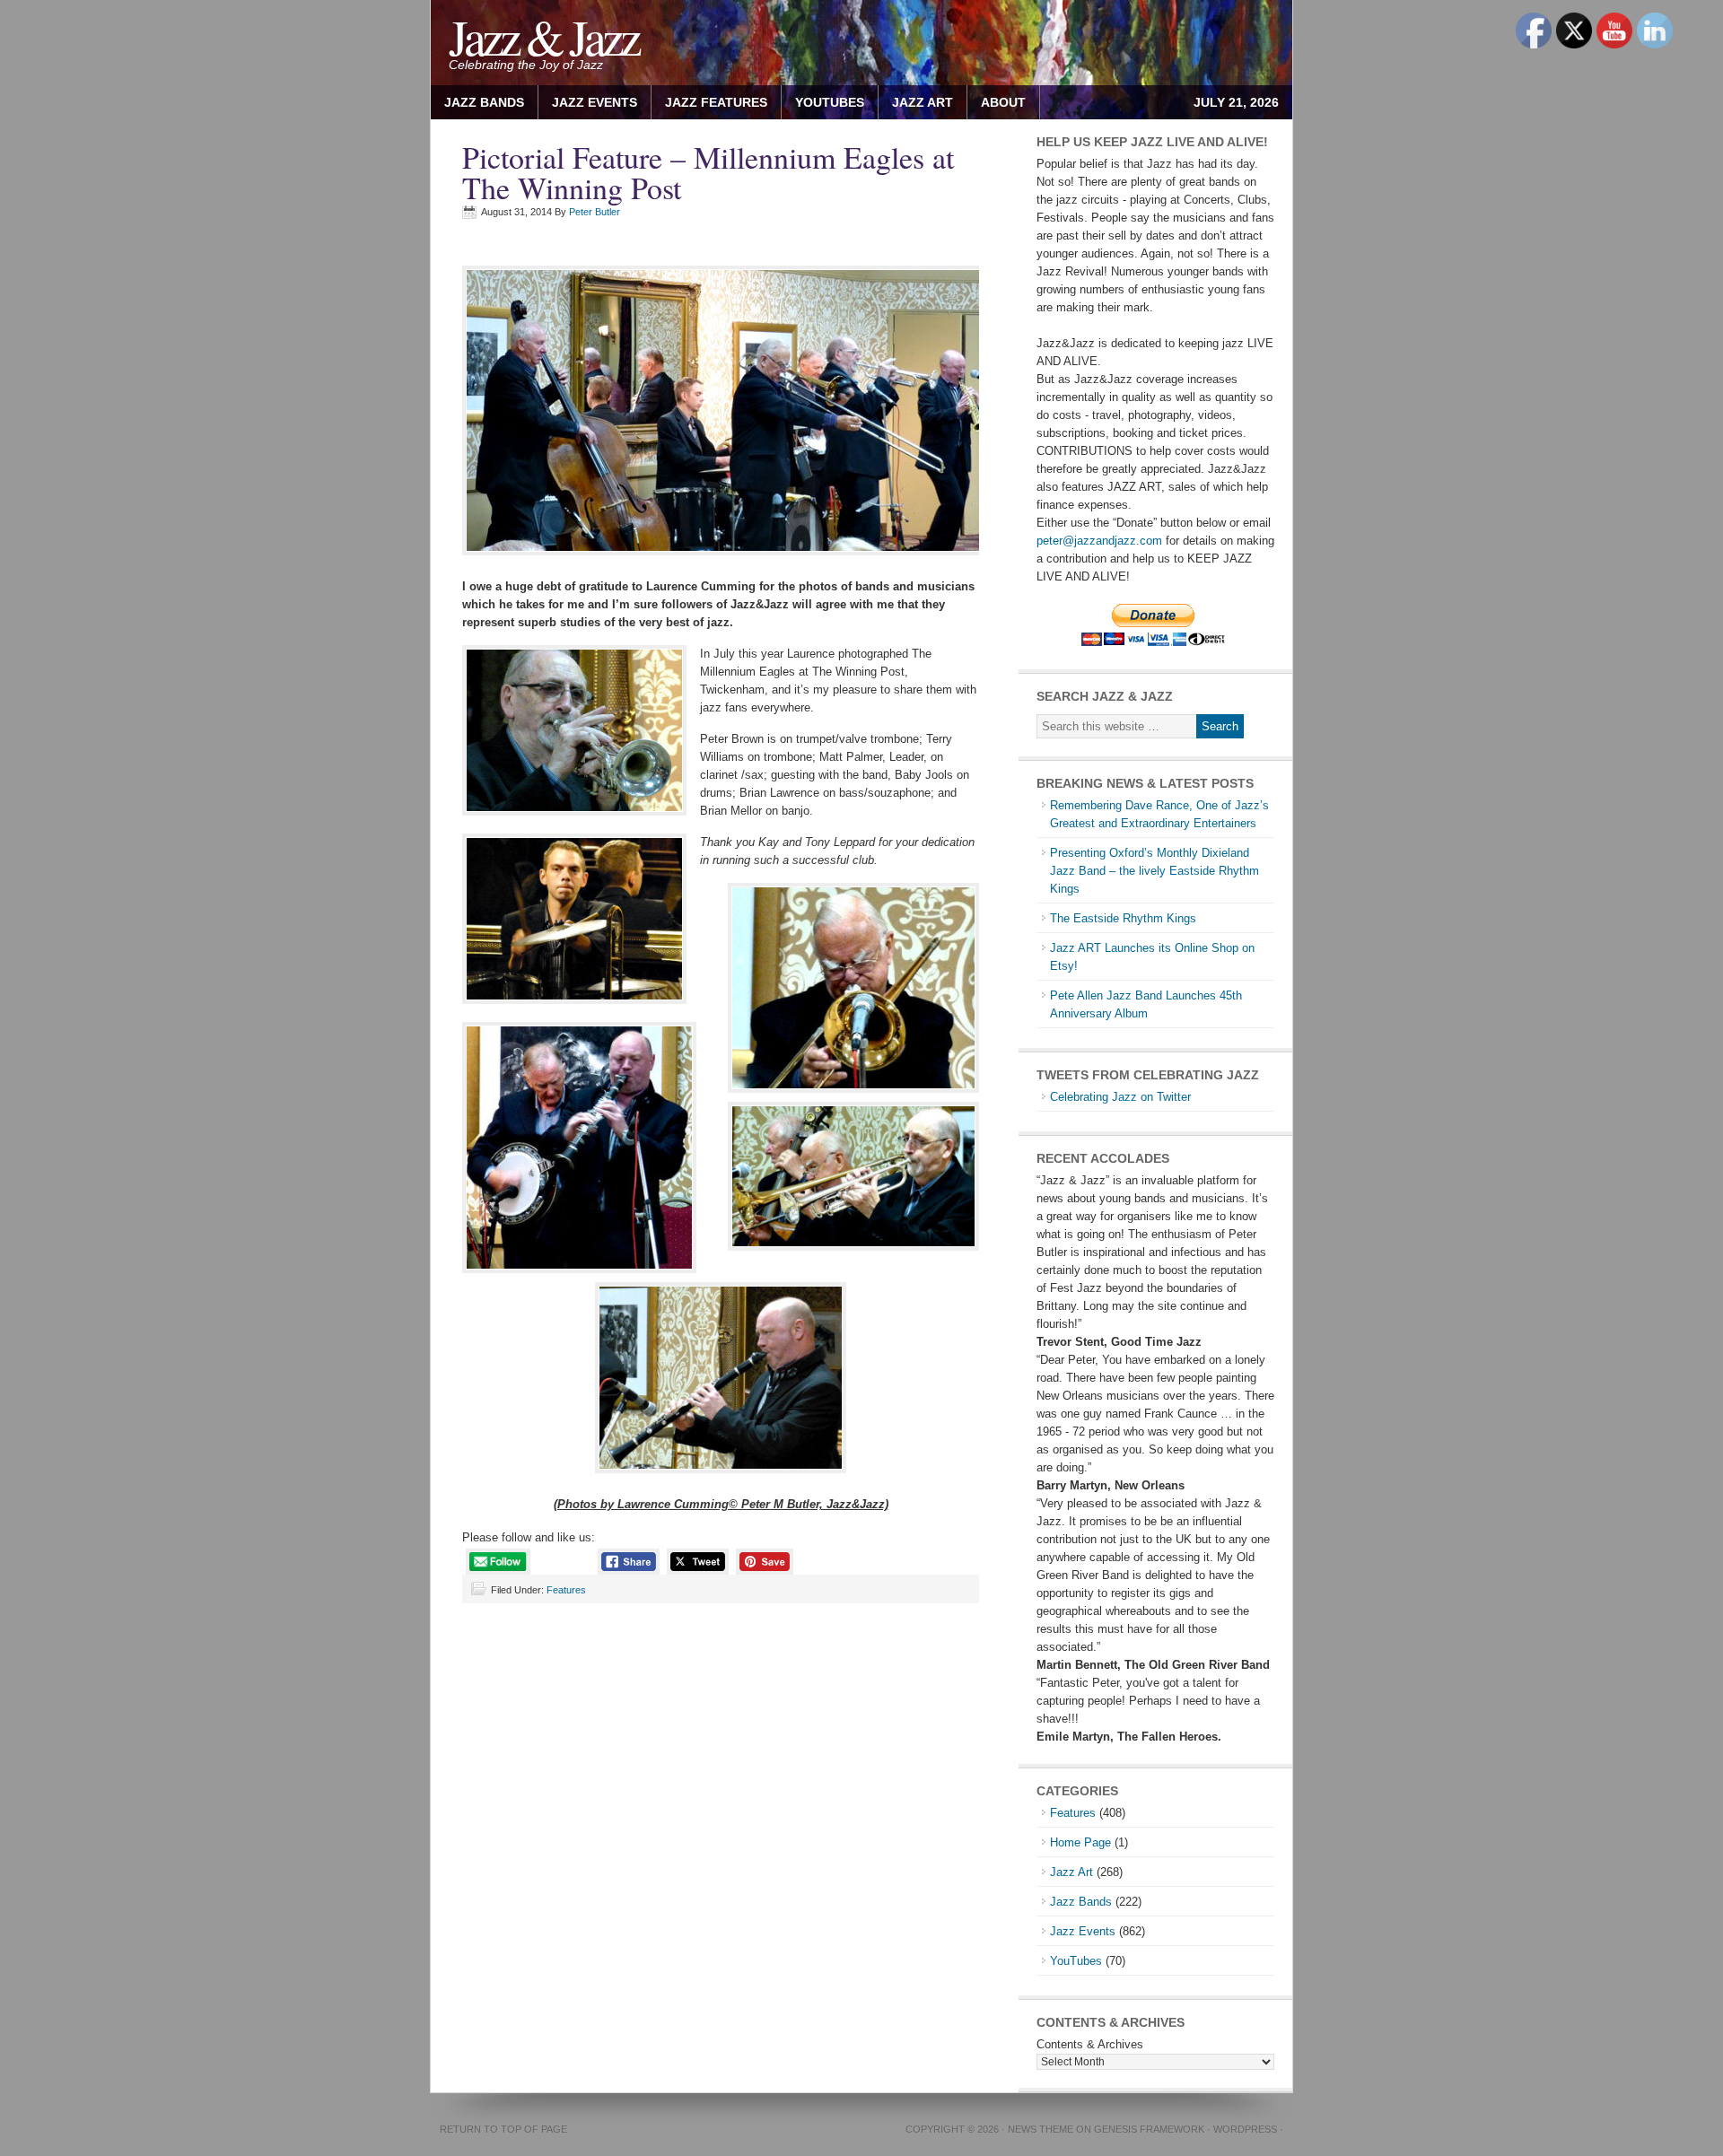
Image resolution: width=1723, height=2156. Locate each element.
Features (566, 1590)
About (997, 102)
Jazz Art (1071, 1872)
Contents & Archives (1090, 2044)
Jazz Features (716, 102)
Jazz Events (595, 102)
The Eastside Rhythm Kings (1123, 918)
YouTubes (830, 102)
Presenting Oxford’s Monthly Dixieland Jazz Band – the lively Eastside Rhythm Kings (1154, 871)
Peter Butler (595, 212)
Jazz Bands (484, 102)
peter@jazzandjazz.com (1099, 541)
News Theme (1041, 2129)
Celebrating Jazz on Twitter (1120, 1097)
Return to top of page (503, 2129)
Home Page (1080, 1842)
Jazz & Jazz (543, 36)
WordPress (1245, 2129)
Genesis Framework (1149, 2129)
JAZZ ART (916, 102)
